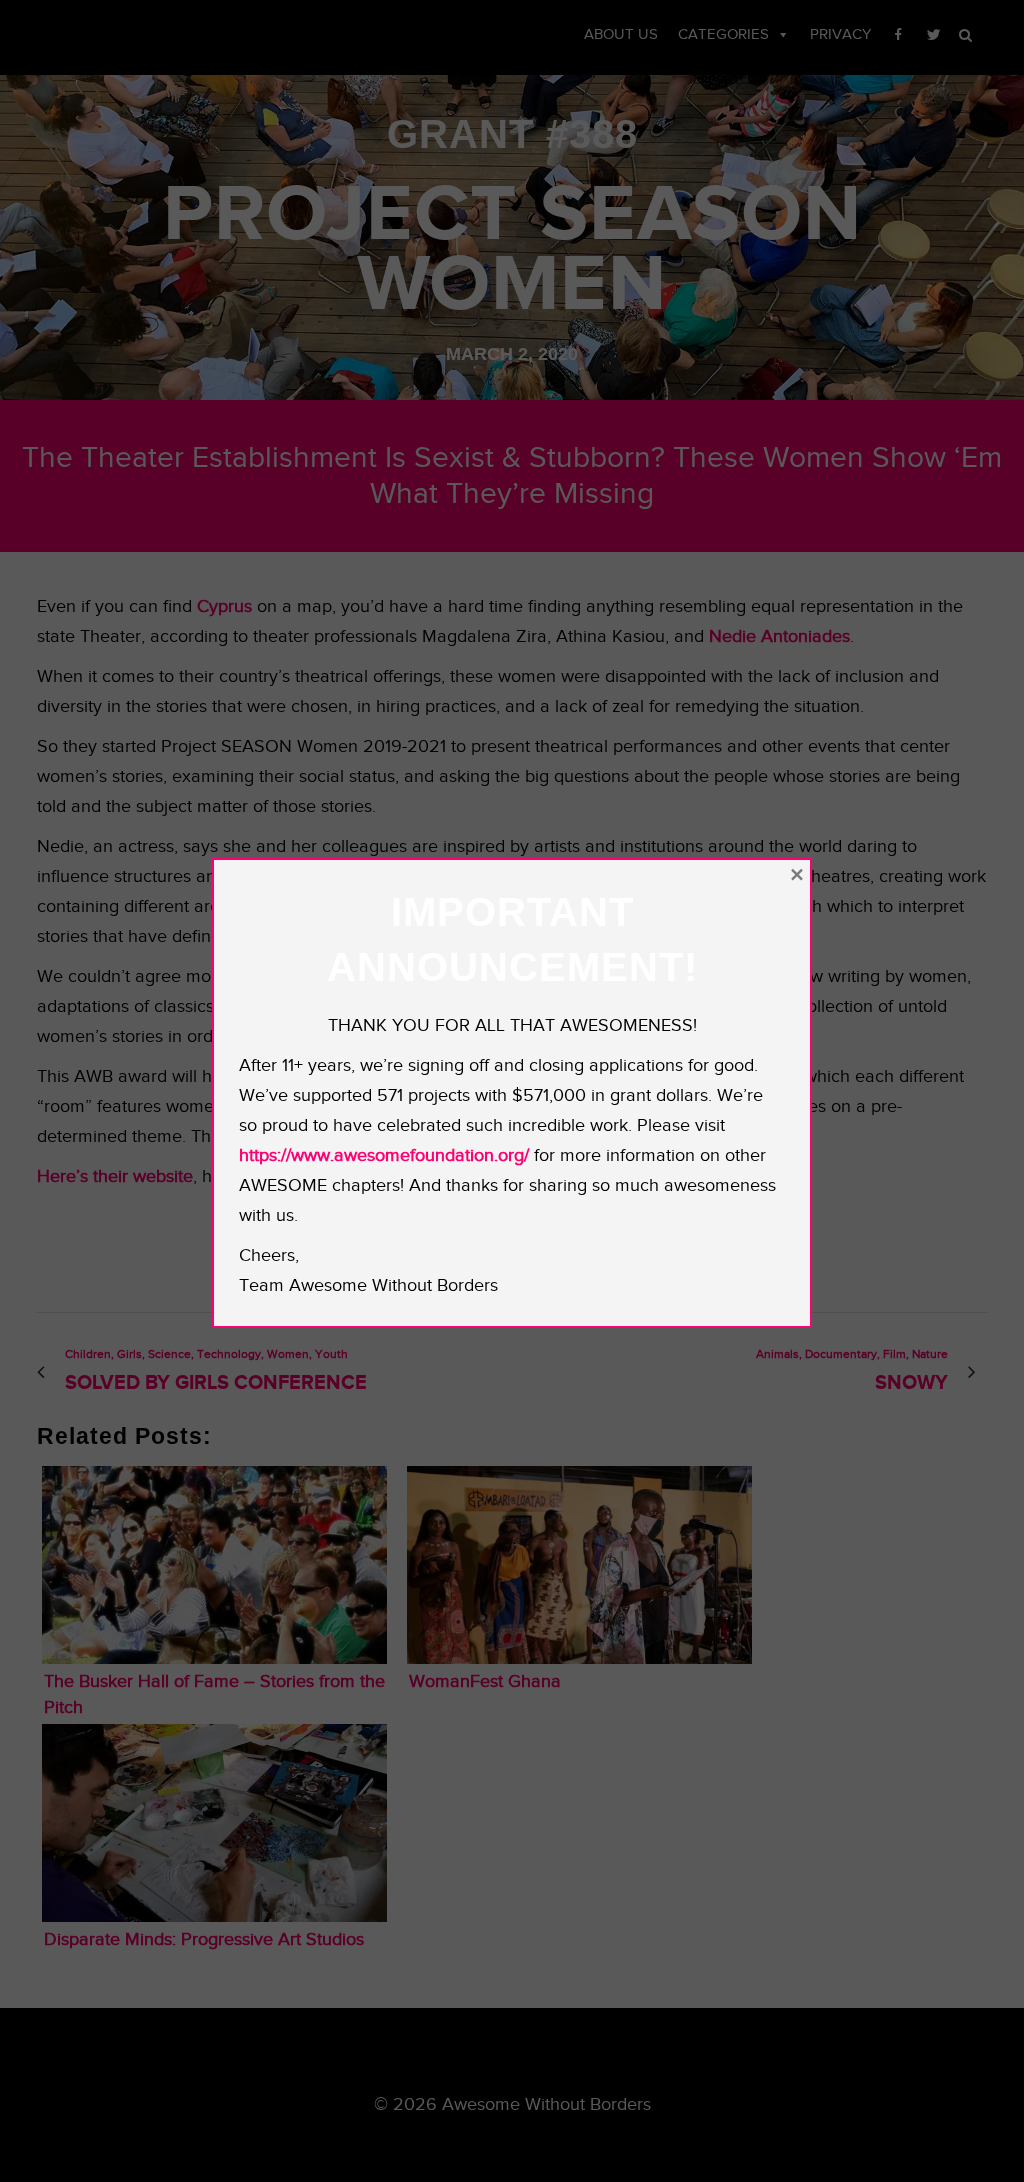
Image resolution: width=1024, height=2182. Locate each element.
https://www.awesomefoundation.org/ (384, 1155)
